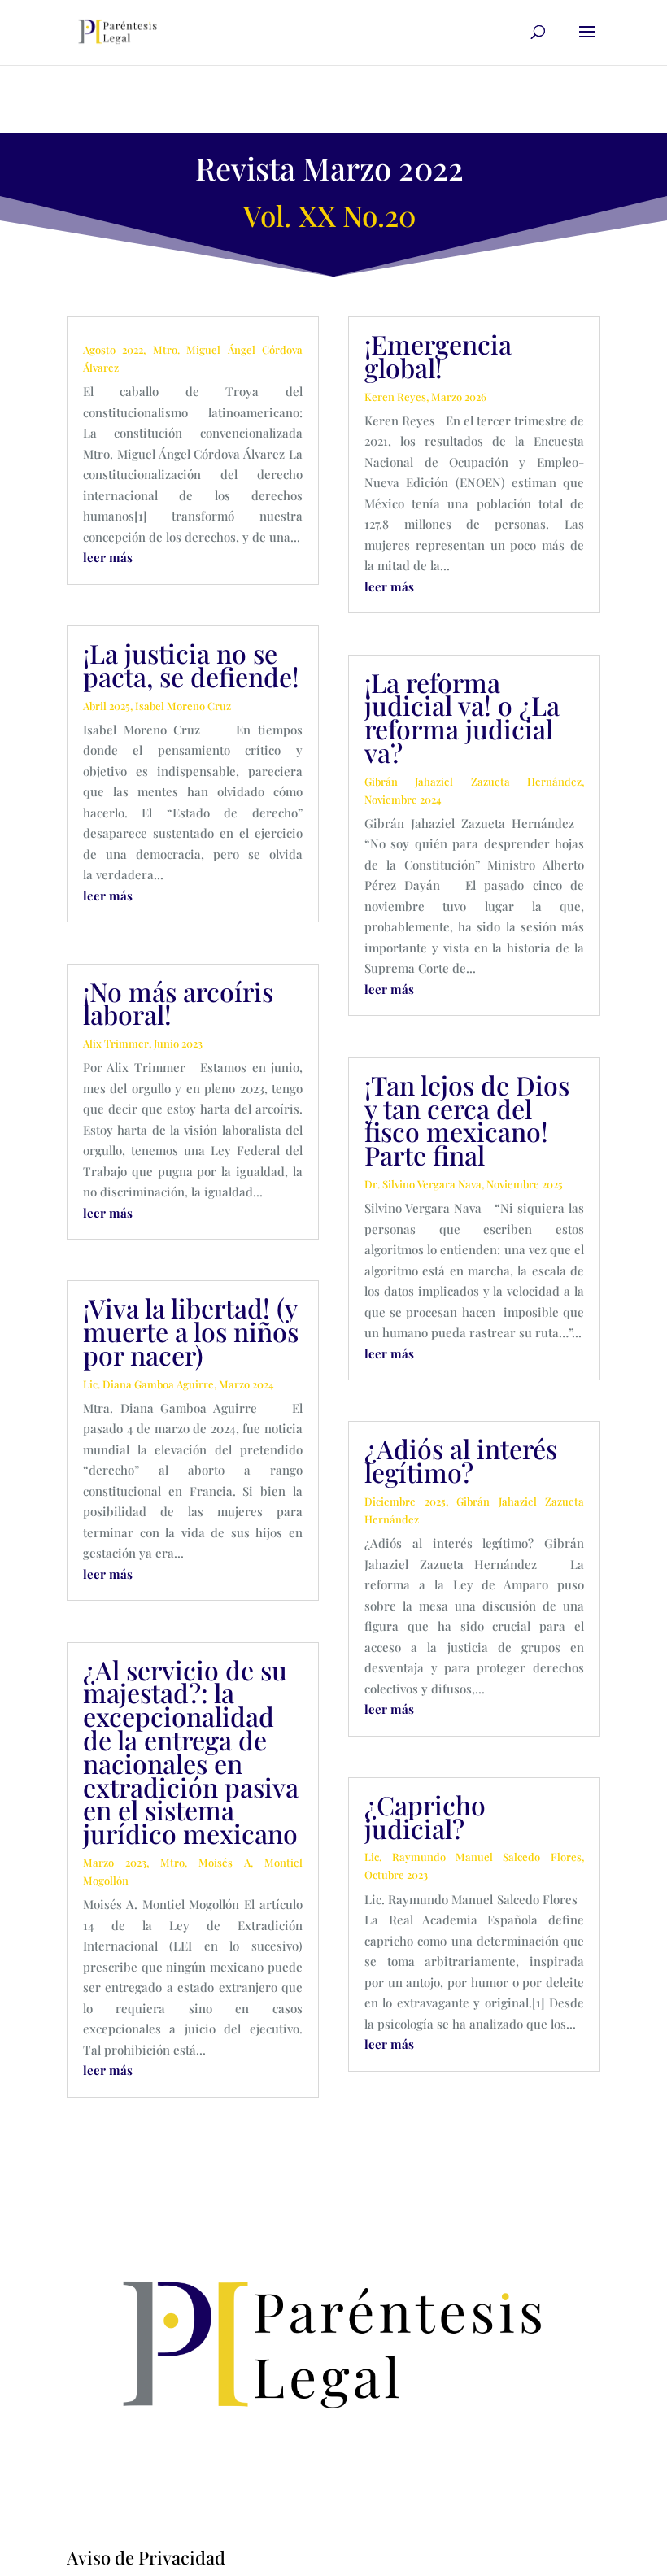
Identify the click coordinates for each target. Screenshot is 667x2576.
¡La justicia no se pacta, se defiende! (191, 665)
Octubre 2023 (396, 1874)
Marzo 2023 (115, 1862)
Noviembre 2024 (403, 799)
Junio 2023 (178, 1043)
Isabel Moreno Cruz (183, 706)
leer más (108, 557)
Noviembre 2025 (525, 1184)
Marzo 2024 (246, 1384)
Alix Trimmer (116, 1043)
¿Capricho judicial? (425, 1816)
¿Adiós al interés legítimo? (461, 1460)
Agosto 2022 (113, 349)
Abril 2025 (107, 706)
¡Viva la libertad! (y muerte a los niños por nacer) (191, 1331)
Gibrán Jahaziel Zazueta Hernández (473, 781)
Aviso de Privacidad (146, 2557)
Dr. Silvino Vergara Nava (423, 1184)
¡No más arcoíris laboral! (178, 1003)
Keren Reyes (395, 397)
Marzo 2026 (459, 397)
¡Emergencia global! (438, 355)
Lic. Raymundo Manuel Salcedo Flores (473, 1857)
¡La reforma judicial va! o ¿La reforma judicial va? (462, 717)
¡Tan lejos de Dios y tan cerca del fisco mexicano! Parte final (467, 1120)
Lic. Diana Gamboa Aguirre (148, 1384)
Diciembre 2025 (405, 1501)
